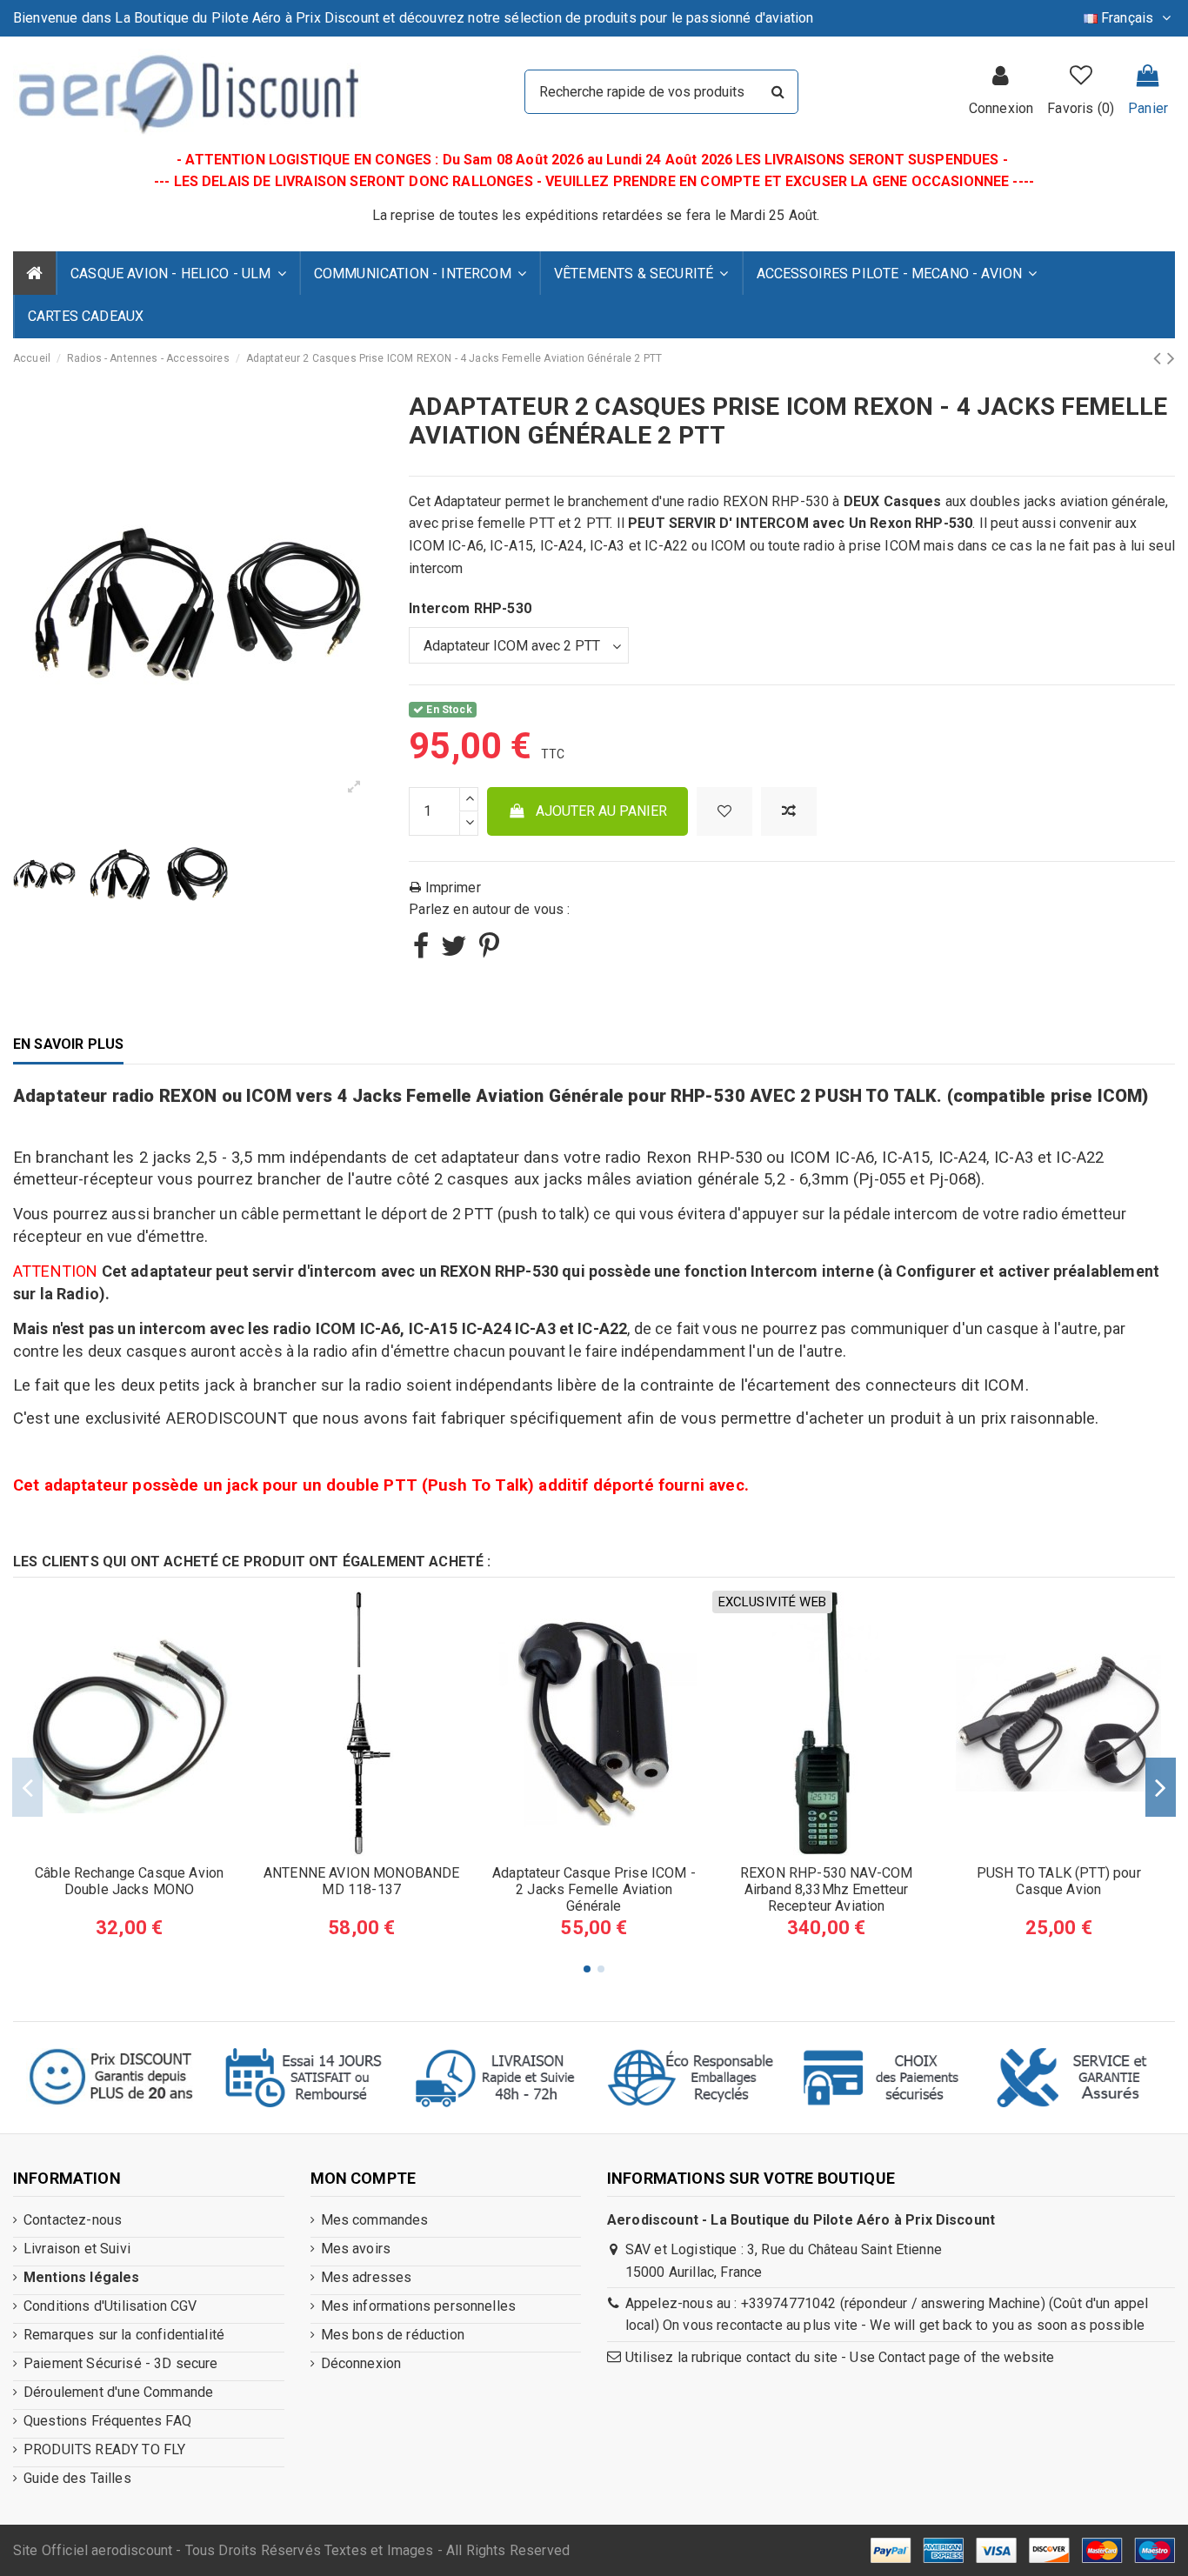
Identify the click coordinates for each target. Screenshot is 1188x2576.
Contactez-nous (73, 2220)
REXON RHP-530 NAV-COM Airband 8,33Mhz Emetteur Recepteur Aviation (826, 1889)
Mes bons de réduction (393, 2335)
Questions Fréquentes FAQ (107, 2421)
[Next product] (1171, 358)
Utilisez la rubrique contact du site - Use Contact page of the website (840, 2357)
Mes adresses (367, 2277)
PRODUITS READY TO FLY (104, 2449)
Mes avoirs (356, 2249)
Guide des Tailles (77, 2478)
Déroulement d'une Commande (118, 2392)
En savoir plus (68, 1044)
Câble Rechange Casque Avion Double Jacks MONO (129, 1881)
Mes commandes (375, 2220)
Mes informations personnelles (419, 2306)
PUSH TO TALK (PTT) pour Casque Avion (1059, 1881)
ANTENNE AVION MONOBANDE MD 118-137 (362, 1881)
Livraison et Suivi (77, 2249)
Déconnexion (361, 2363)
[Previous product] (1160, 358)
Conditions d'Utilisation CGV (110, 2306)
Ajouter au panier (601, 811)
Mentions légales (82, 2277)
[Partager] (421, 951)
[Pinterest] (489, 951)
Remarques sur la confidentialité (124, 2335)
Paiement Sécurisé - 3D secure (121, 2363)
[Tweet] (454, 951)
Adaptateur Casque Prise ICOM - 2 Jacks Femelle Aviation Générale (594, 1889)
